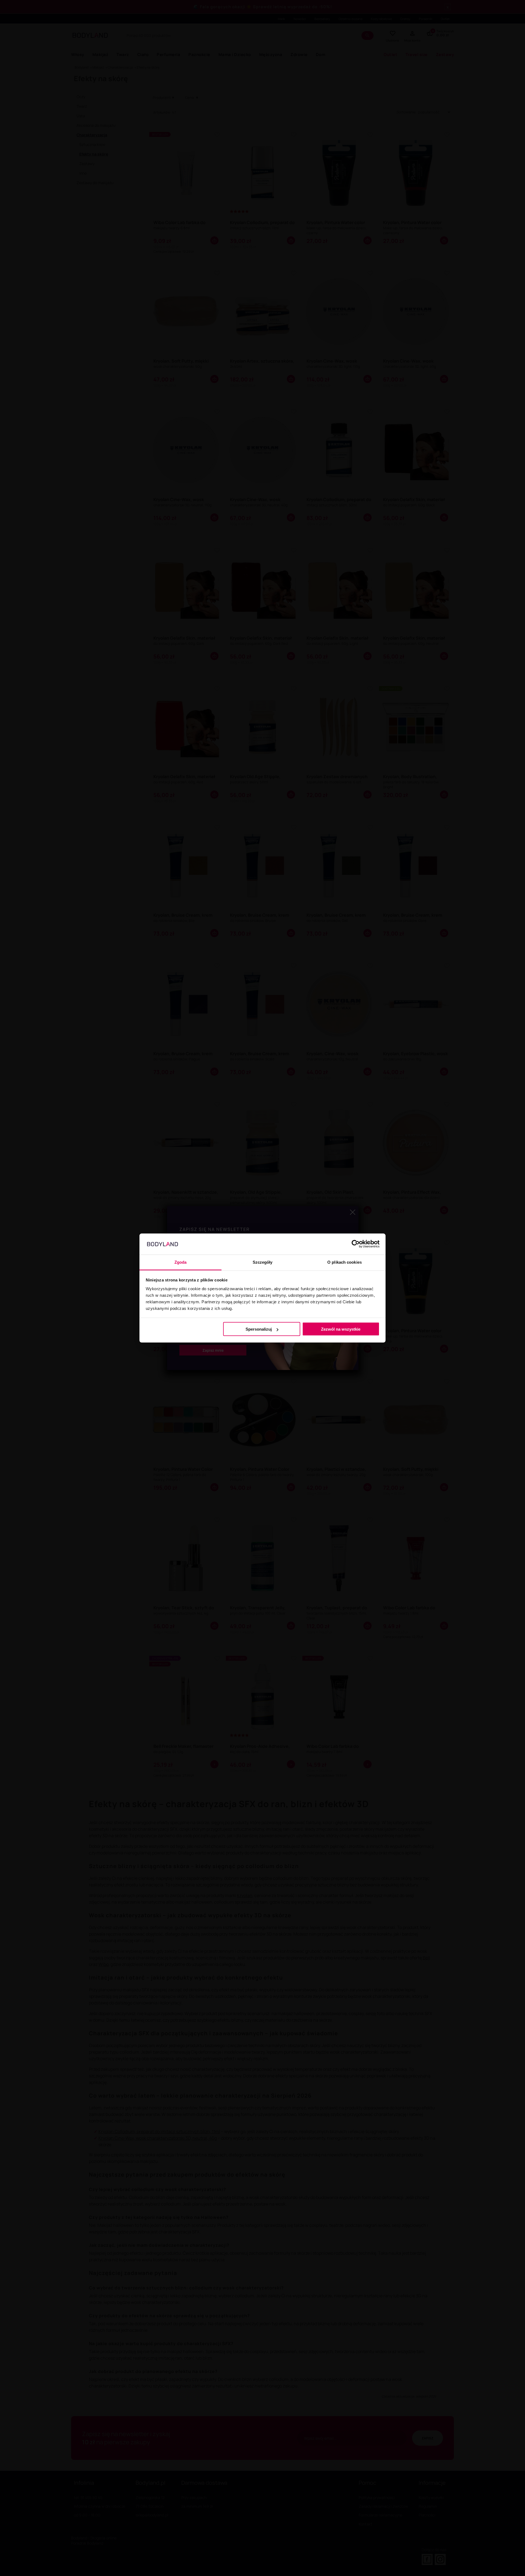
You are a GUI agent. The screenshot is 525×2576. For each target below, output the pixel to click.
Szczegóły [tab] (263, 1262)
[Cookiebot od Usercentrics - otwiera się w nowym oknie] (356, 1244)
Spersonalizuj (259, 1329)
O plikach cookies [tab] (345, 1262)
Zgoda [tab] (181, 1262)
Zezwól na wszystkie (341, 1329)
